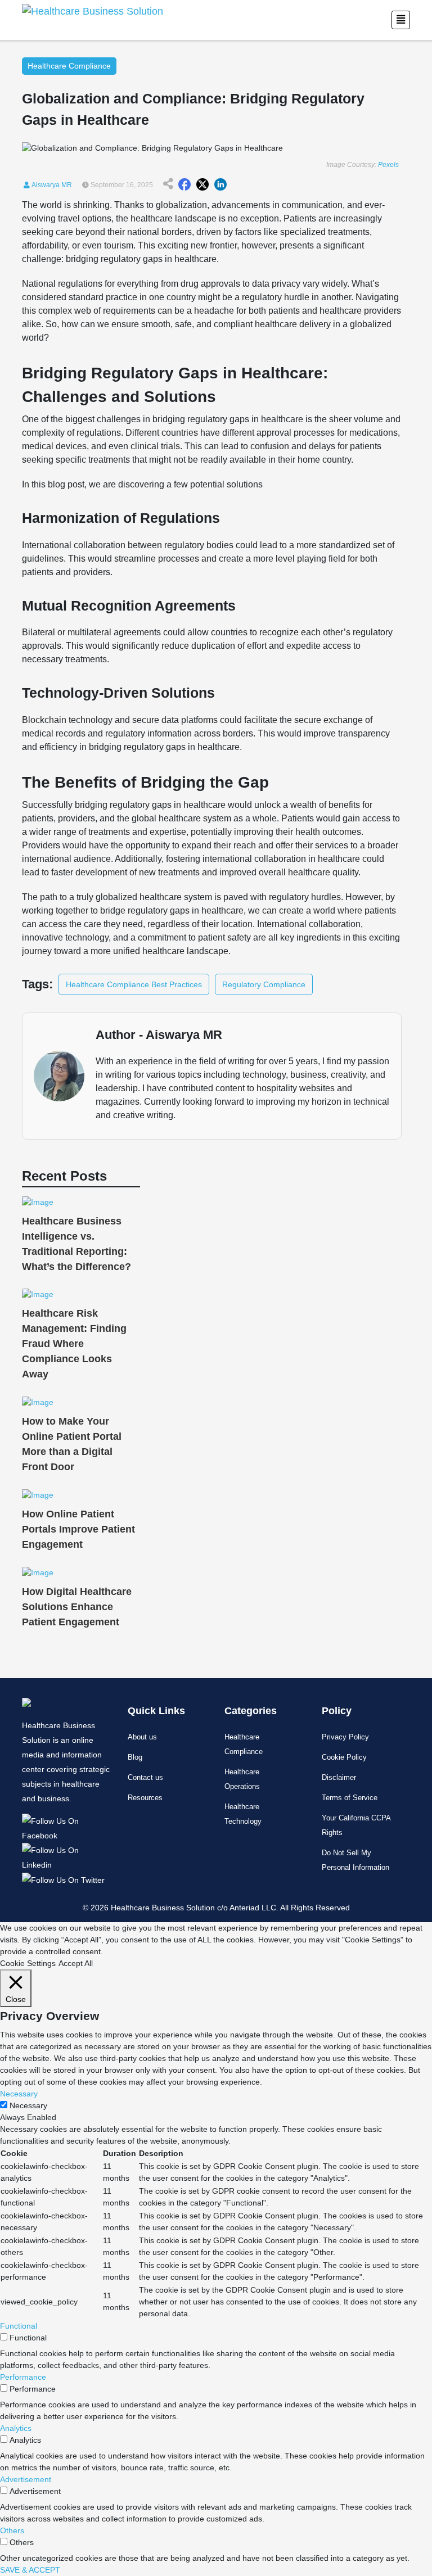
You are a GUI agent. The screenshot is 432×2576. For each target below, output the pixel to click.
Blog (135, 1757)
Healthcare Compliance (244, 1744)
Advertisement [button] (26, 2479)
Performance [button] (23, 2377)
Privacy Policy (345, 1737)
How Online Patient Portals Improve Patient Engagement (78, 1529)
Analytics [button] (16, 2428)
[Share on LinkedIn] (220, 185)
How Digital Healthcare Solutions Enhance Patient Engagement (77, 1607)
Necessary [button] (19, 2094)
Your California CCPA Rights (356, 1825)
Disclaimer (339, 1777)
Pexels (388, 165)
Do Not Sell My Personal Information (355, 1860)
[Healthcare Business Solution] (66, 1827)
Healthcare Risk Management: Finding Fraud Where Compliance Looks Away (74, 1344)
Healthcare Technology (243, 1814)
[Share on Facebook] (184, 185)
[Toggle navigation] (401, 20)
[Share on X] (202, 185)
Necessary (28, 2105)
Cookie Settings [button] (28, 1963)
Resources (145, 1798)
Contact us (145, 1777)
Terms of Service (350, 1798)
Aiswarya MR (51, 185)
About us (142, 1737)
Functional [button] (19, 2326)
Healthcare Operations (242, 1779)
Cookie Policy (344, 1757)
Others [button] (12, 2530)
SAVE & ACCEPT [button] (30, 2570)
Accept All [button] (76, 1963)
